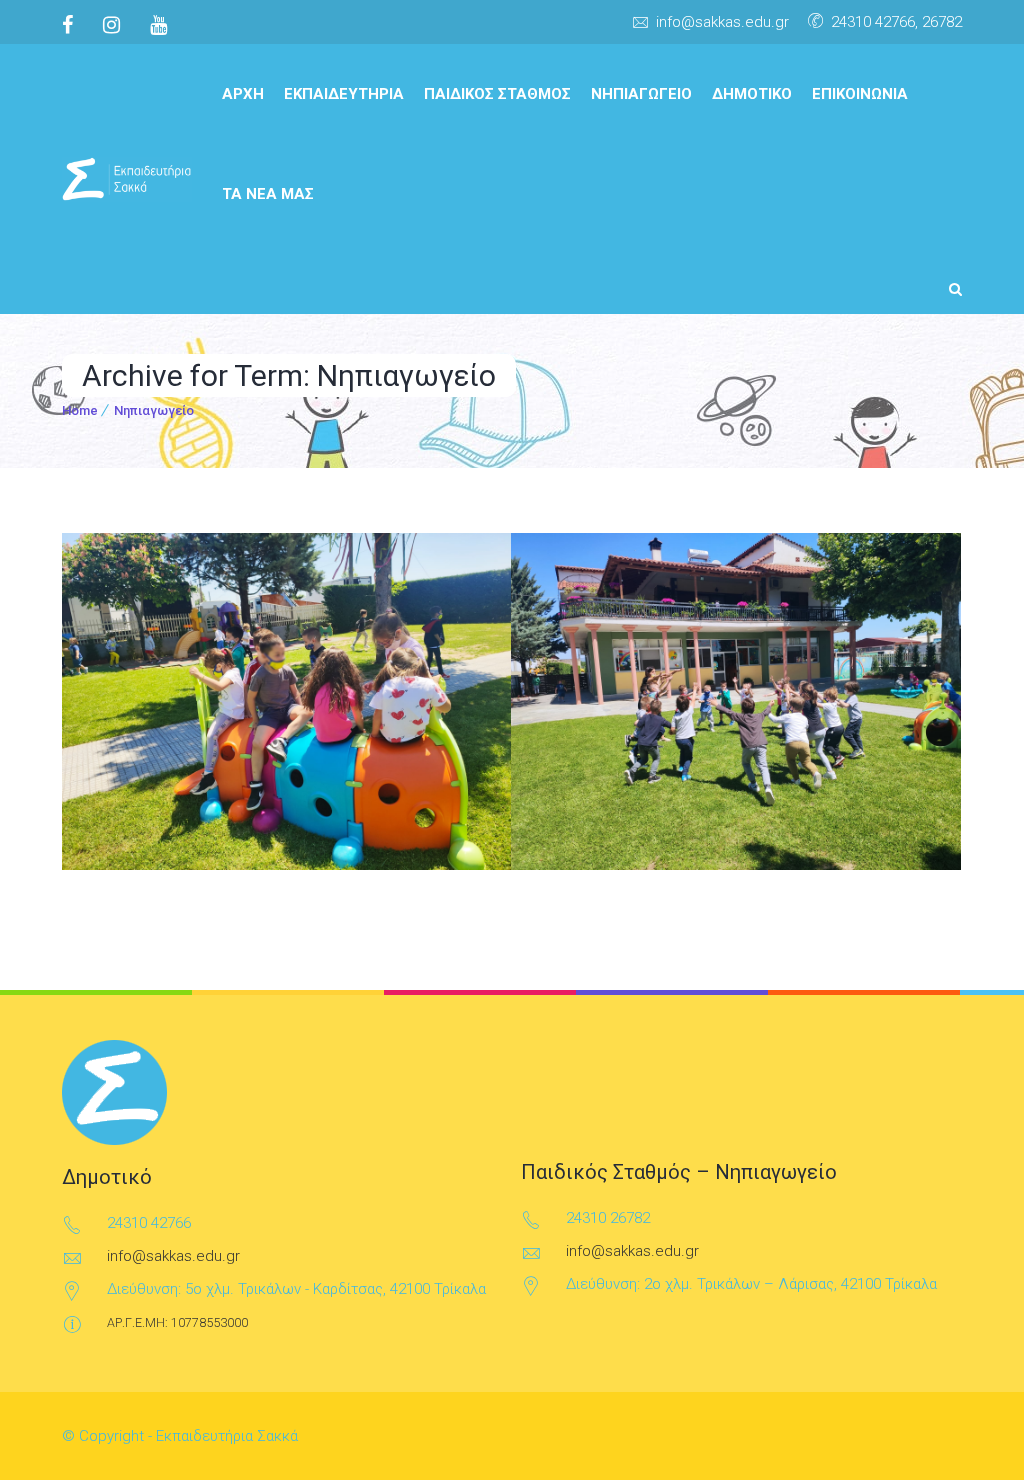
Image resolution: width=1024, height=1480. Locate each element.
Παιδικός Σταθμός (497, 94)
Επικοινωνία (860, 94)
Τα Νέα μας (268, 194)
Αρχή (243, 94)
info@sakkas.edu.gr (722, 22)
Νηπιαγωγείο (641, 94)
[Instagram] (111, 25)
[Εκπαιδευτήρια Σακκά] (127, 179)
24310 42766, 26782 (896, 22)
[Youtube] (158, 25)
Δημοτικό (752, 94)
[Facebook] (75, 25)
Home (80, 410)
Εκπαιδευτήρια (344, 94)
